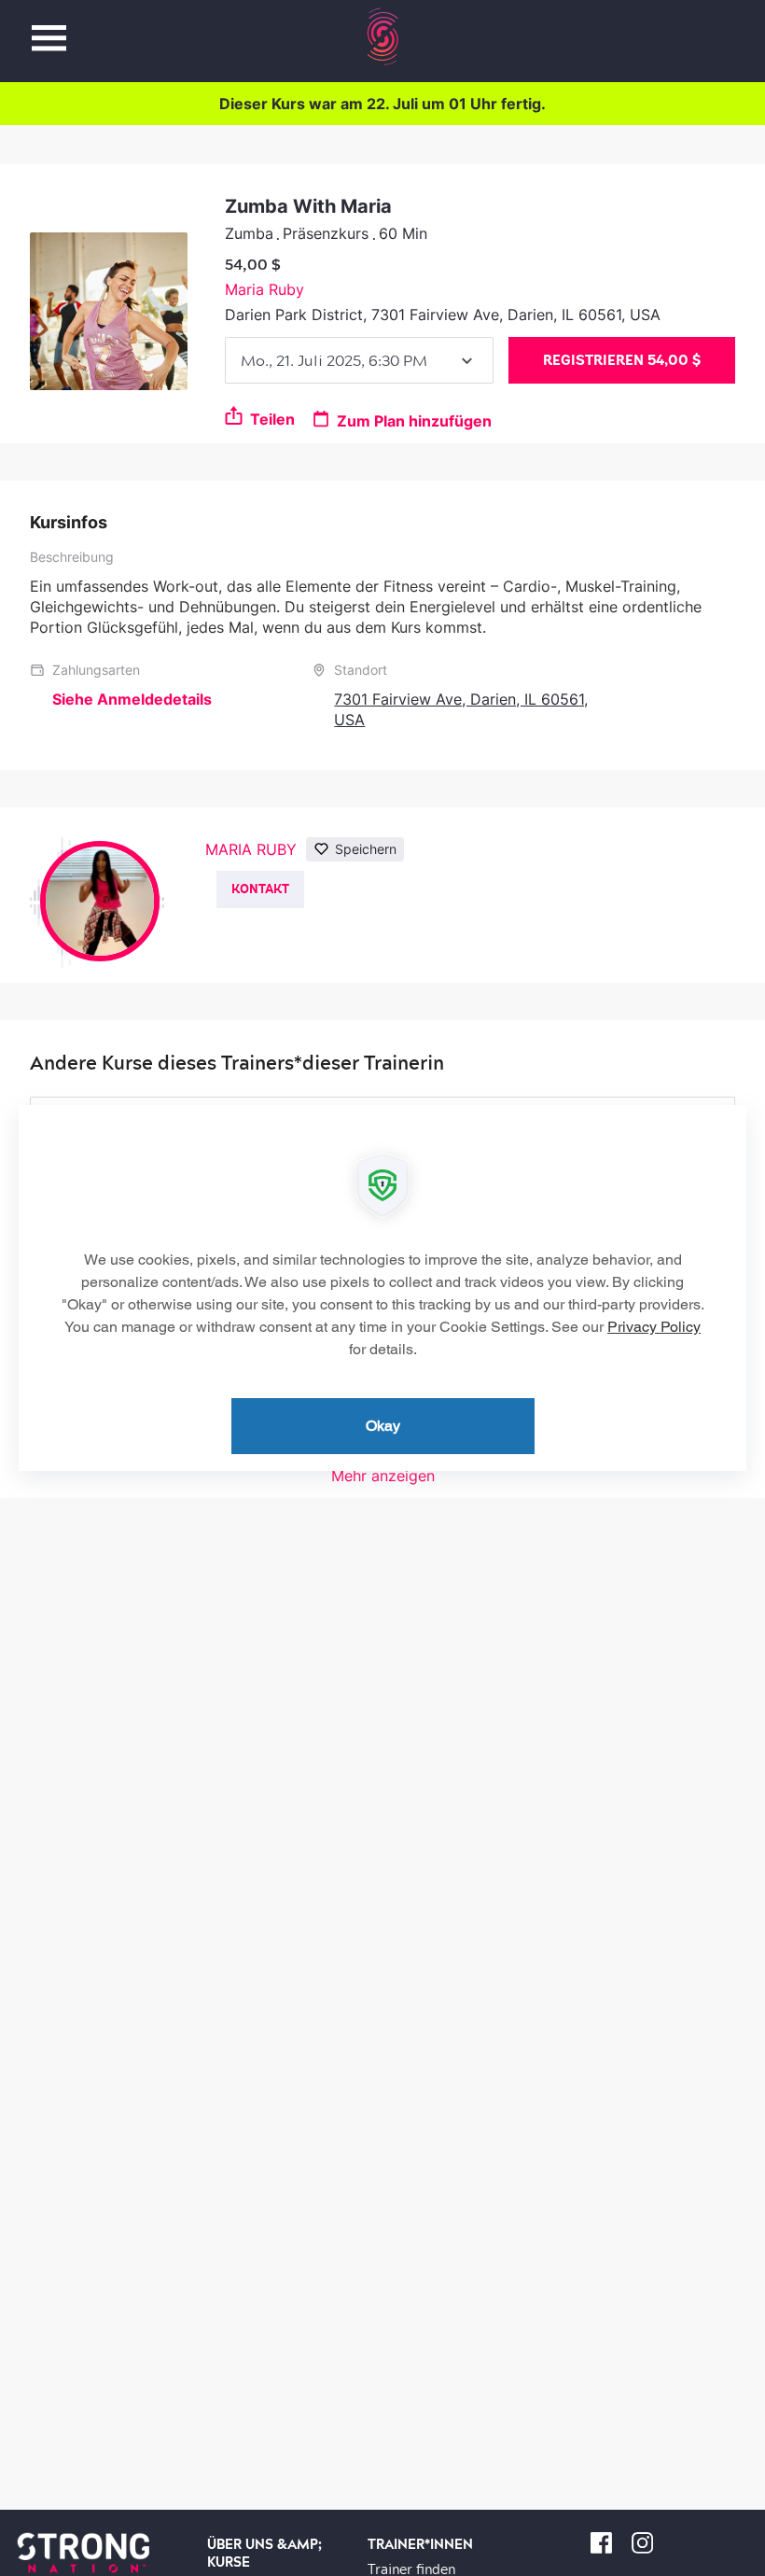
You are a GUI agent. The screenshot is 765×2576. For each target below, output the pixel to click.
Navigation (49, 28)
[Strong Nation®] (383, 36)
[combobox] (359, 360)
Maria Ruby (264, 289)
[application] (382, 1288)
